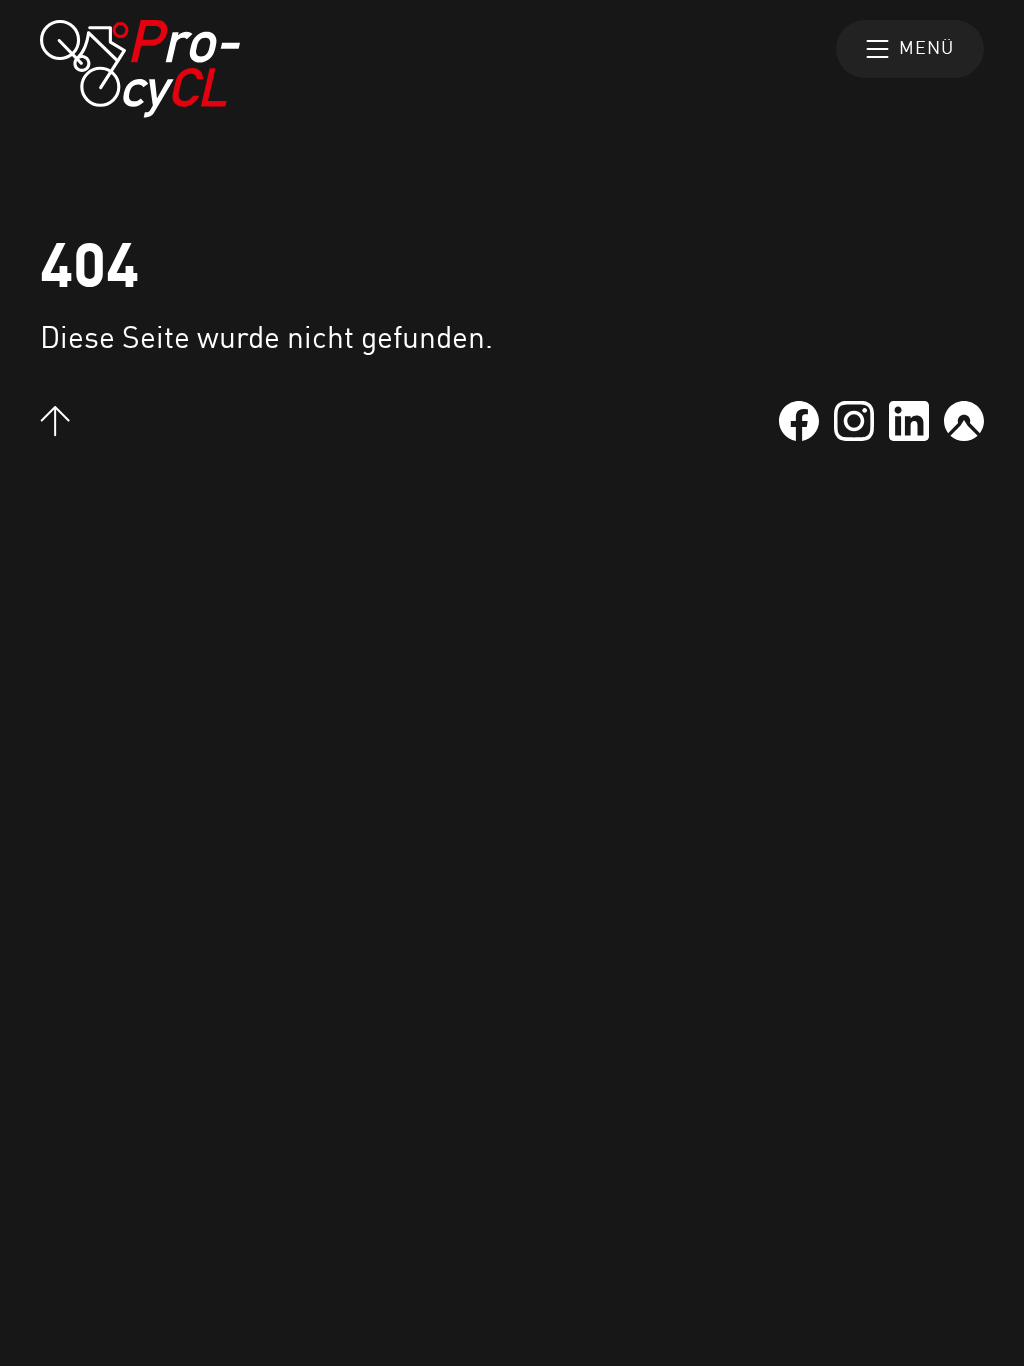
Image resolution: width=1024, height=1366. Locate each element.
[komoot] (964, 421)
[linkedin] (909, 421)
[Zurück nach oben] (55, 421)
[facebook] (799, 421)
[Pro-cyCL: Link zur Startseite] (140, 69)
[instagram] (854, 421)
